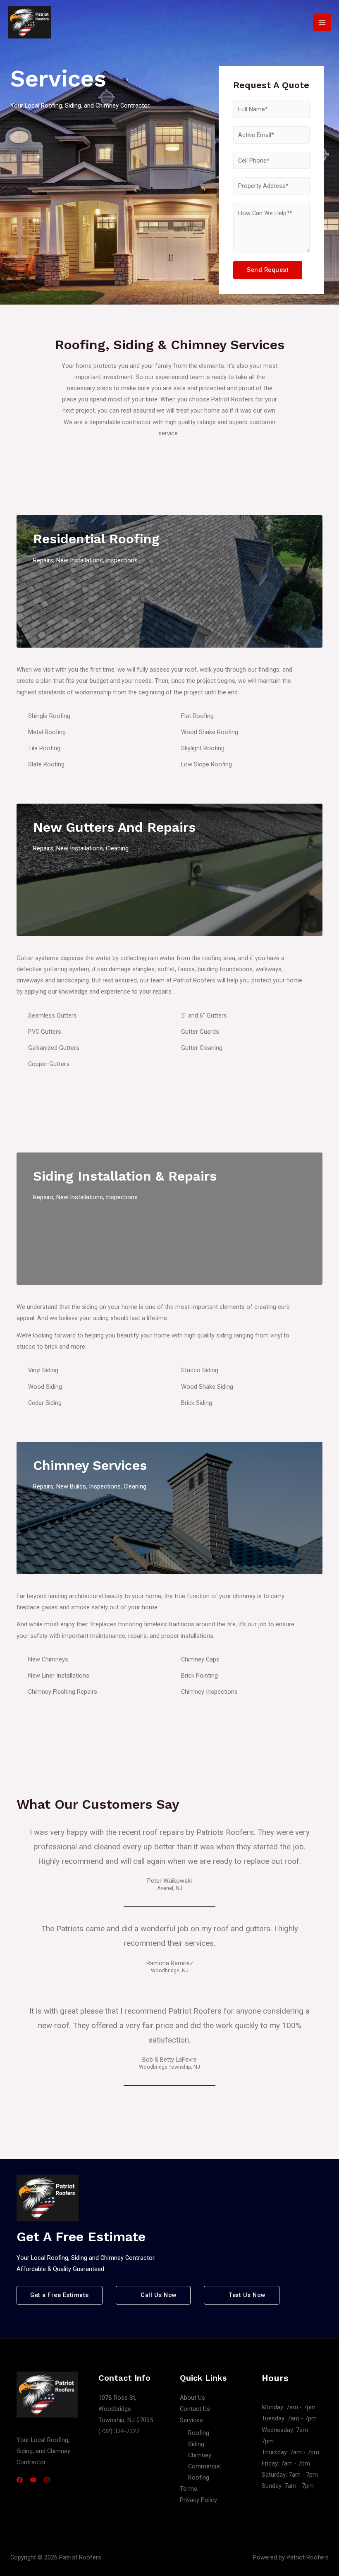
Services (191, 2420)
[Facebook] (20, 2480)
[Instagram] (47, 2480)
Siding (196, 2444)
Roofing (199, 2433)
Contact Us (195, 2409)
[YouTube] (33, 2480)
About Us (192, 2398)
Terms (189, 2489)
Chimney (200, 2455)
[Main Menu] (322, 22)
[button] (60, 2295)
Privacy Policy (198, 2500)
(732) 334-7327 (119, 2431)
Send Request (268, 270)
